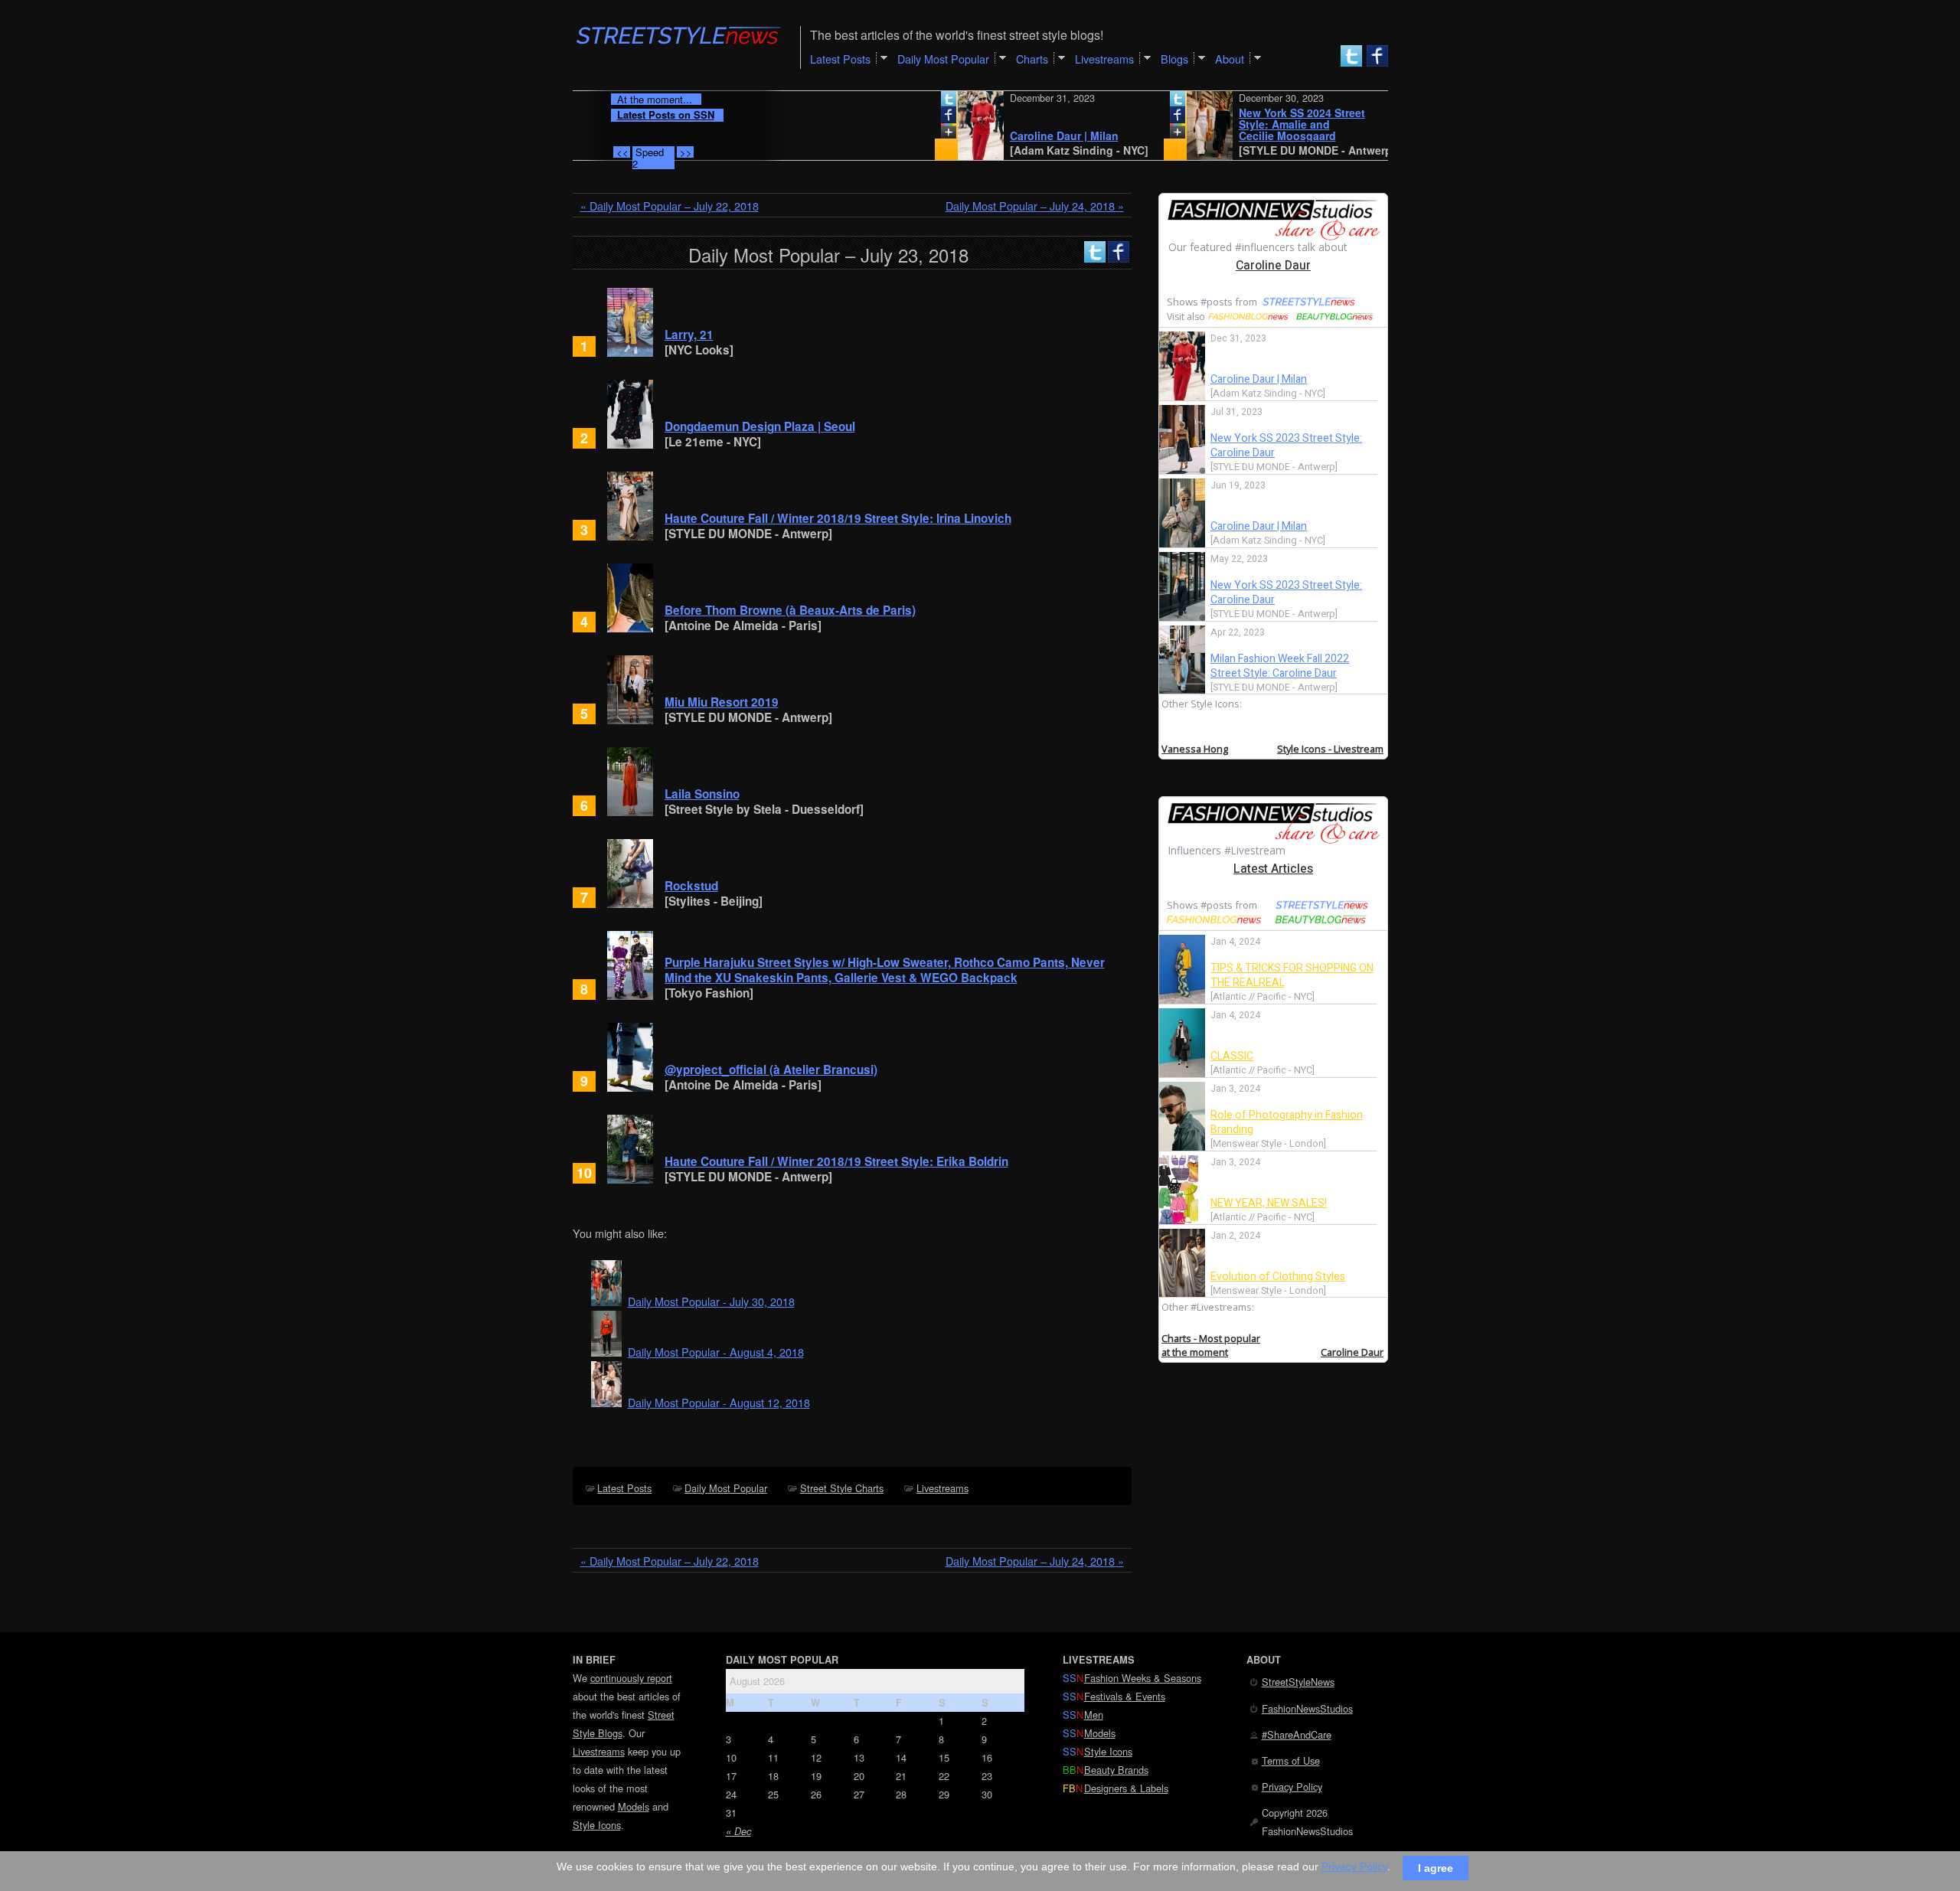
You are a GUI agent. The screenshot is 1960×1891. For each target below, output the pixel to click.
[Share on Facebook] (900, 118)
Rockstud (691, 886)
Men (1094, 1715)
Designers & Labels (1126, 1788)
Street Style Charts (842, 1488)
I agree (1436, 1867)
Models (634, 1806)
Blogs (1174, 59)
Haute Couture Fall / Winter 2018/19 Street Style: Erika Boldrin (836, 1161)
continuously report (631, 1678)
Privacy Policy (1292, 1786)
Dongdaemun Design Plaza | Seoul (760, 426)
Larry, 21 (689, 335)
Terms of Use (1291, 1760)
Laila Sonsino (702, 794)
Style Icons (597, 1825)
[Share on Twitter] (900, 102)
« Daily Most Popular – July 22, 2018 (670, 206)
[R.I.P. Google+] (900, 134)
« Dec (738, 1831)
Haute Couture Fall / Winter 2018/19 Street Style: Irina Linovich (838, 518)
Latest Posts (624, 1488)
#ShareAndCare (1297, 1734)
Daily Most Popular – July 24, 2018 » (1035, 206)
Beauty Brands (1116, 1770)
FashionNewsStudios (1307, 1708)
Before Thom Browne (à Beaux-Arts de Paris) (790, 610)
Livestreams (942, 1488)
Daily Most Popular (726, 1488)
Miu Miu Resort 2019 (722, 702)
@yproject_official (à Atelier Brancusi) (771, 1070)
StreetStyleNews (1298, 1682)
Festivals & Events (1125, 1696)
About (1230, 59)
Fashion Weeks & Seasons (1143, 1678)
